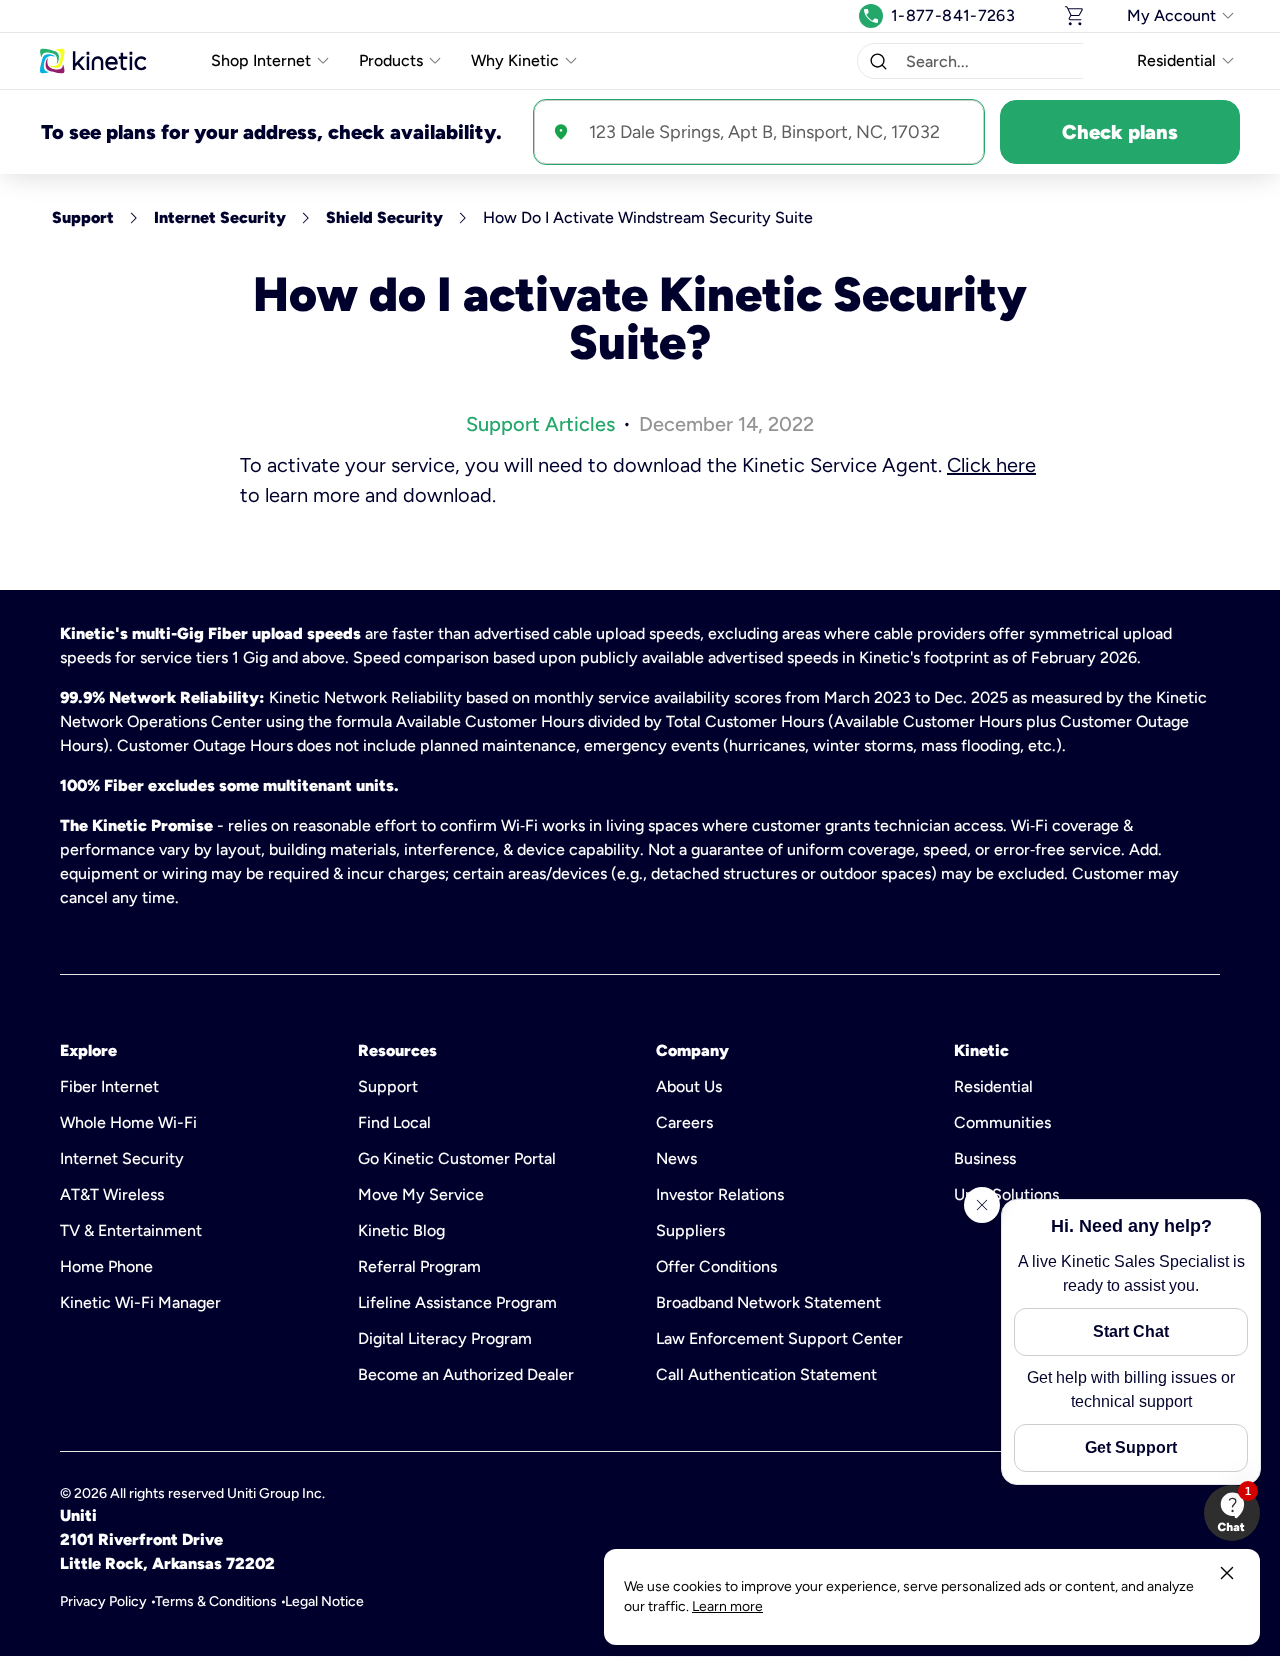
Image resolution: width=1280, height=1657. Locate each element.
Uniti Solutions (1006, 1194)
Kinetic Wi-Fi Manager (140, 1302)
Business (985, 1158)
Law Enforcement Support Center (779, 1338)
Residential (993, 1086)
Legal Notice (324, 1601)
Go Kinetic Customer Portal (457, 1158)
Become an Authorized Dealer (466, 1374)
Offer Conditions (716, 1266)
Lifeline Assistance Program (457, 1302)
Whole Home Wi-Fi (128, 1122)
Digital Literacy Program (445, 1338)
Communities (1002, 1122)
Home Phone (106, 1266)
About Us (689, 1086)
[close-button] (1227, 1573)
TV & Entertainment (131, 1230)
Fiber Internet (109, 1086)
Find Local (394, 1122)
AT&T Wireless (112, 1194)
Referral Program (419, 1266)
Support (83, 217)
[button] (878, 61)
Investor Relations (720, 1194)
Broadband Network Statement (768, 1302)
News (676, 1158)
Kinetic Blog (401, 1230)
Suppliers (690, 1230)
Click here (991, 465)
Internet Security (220, 217)
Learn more (727, 1606)
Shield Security (384, 217)
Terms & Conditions (216, 1601)
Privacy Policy (103, 1601)
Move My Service (421, 1194)
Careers (684, 1122)
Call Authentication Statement (766, 1374)
